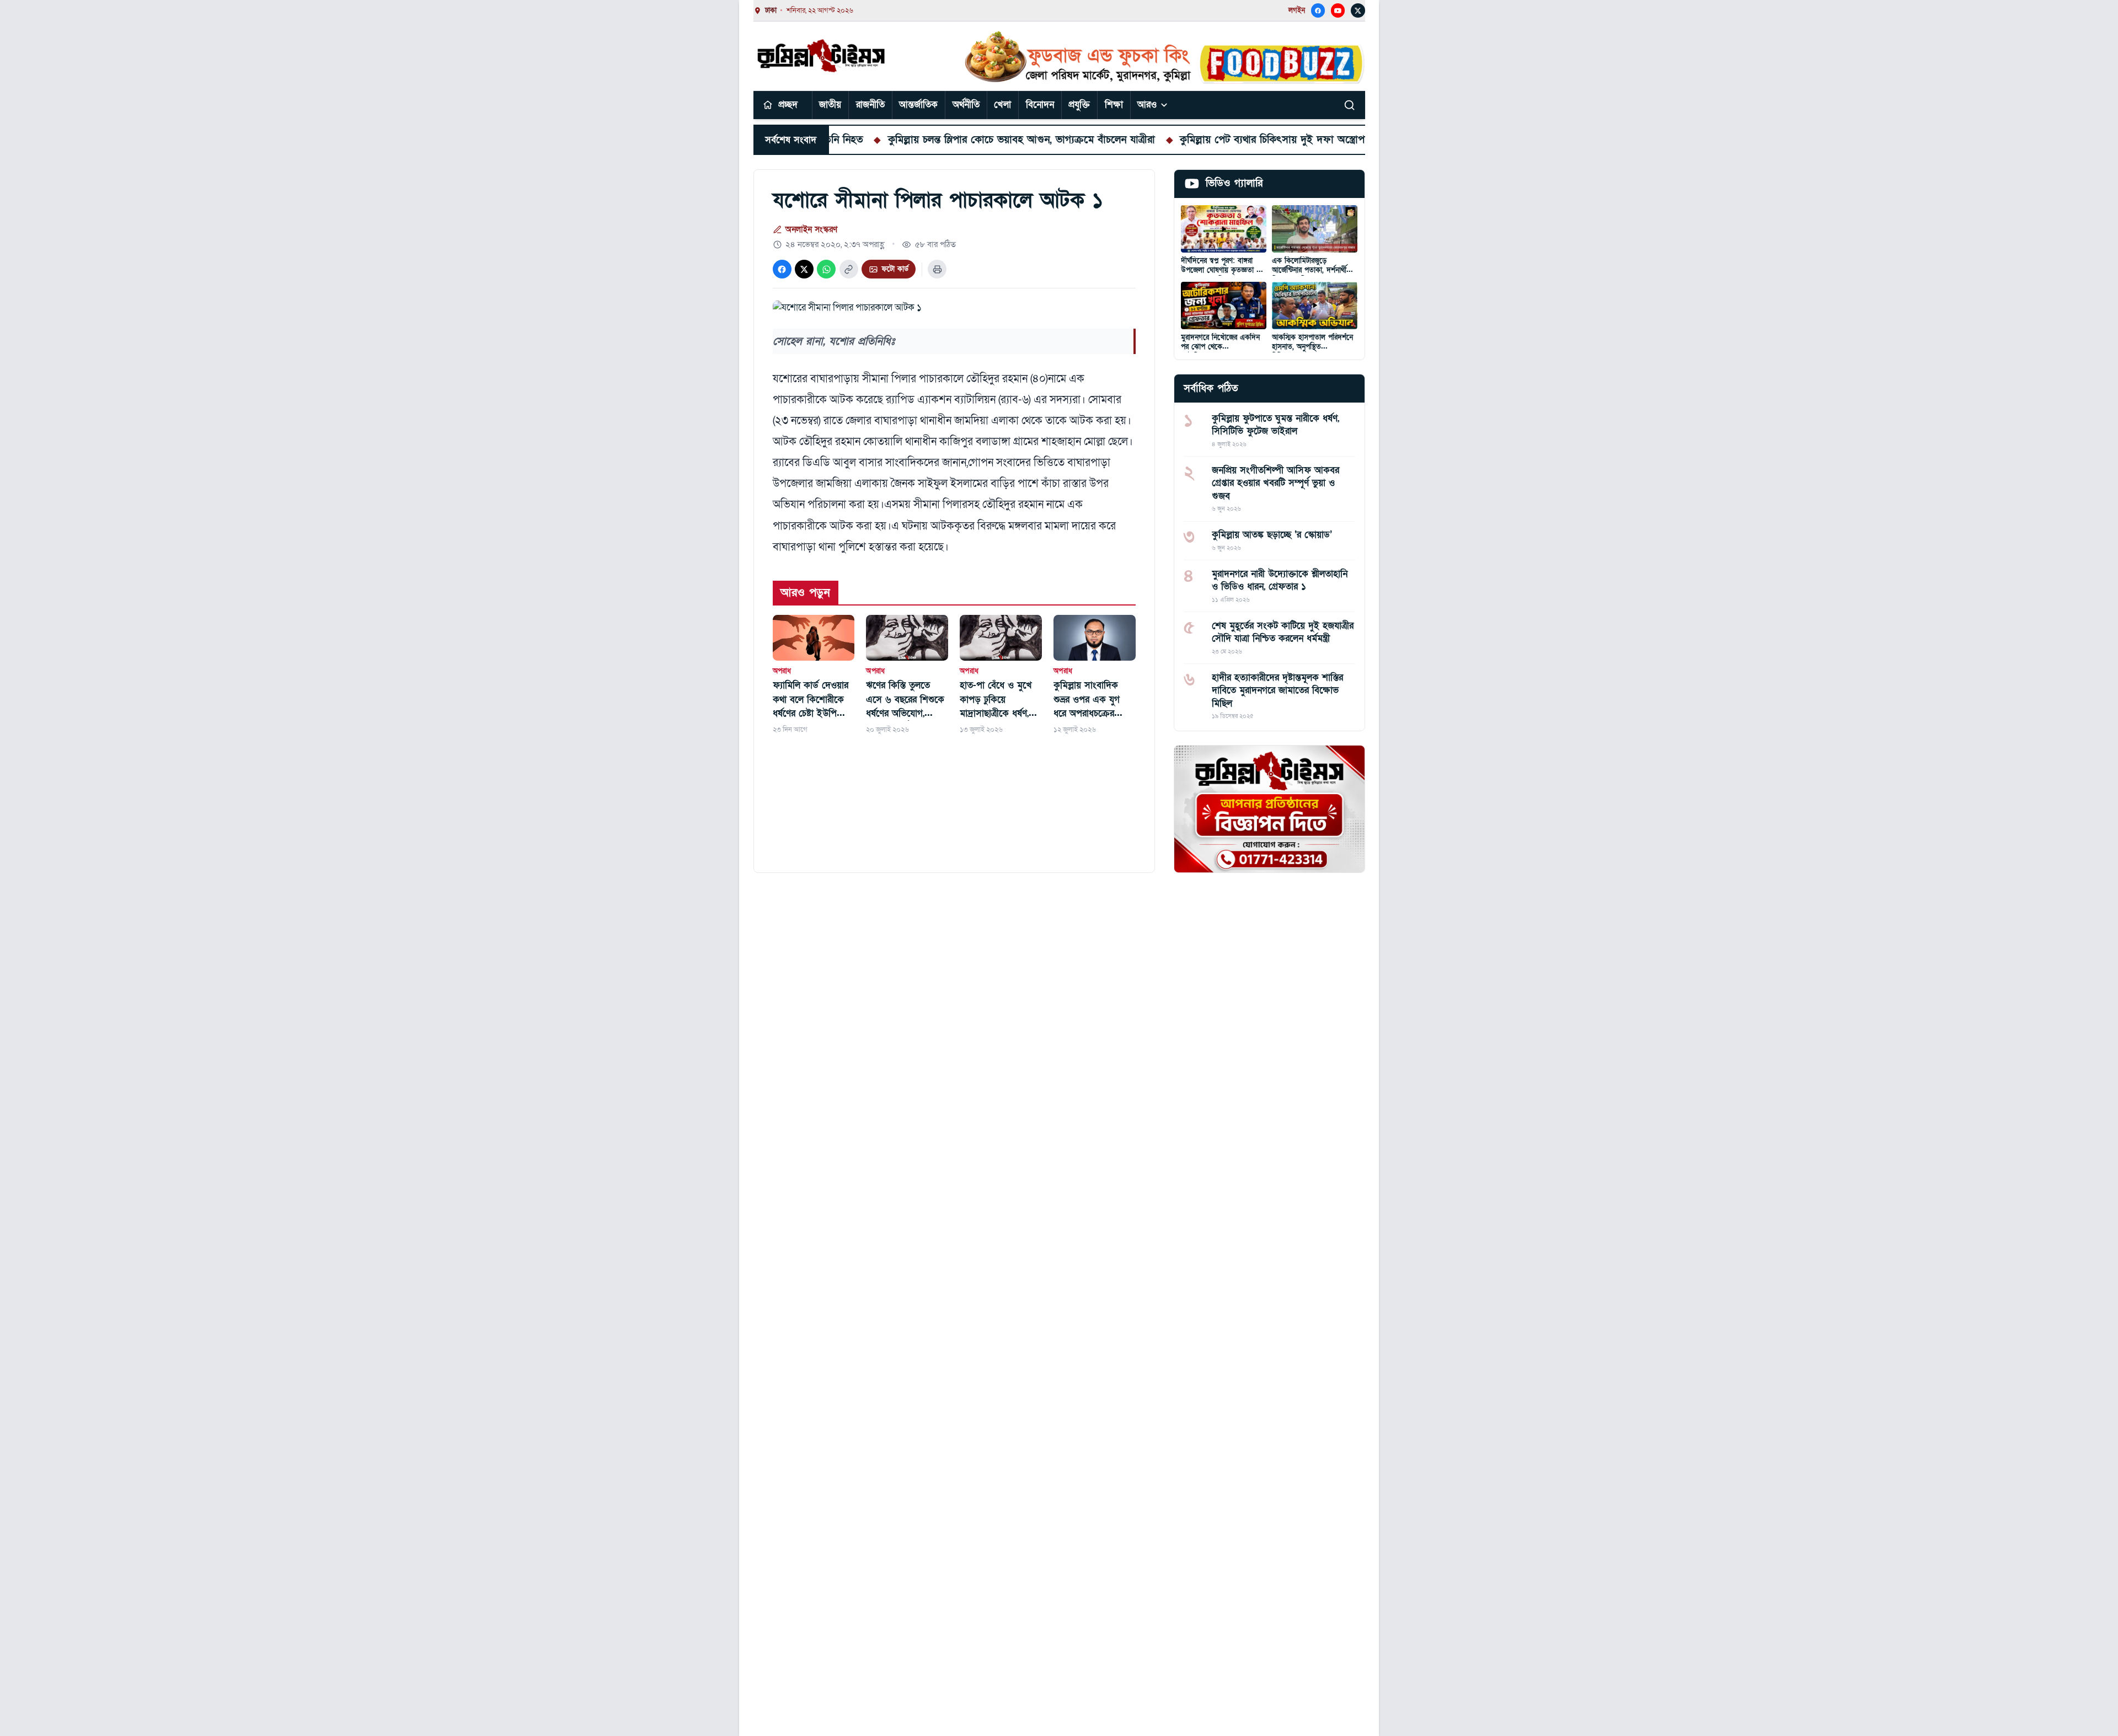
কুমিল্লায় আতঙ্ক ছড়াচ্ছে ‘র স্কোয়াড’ (1272, 535)
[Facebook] (1318, 10)
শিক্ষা (1114, 105)
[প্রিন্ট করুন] (937, 269)
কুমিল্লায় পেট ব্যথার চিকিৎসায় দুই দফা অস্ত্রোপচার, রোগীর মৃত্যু (1216, 140)
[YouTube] (1338, 10)
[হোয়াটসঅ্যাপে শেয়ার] (826, 269)
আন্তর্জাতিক (918, 105)
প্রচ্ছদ (788, 105)
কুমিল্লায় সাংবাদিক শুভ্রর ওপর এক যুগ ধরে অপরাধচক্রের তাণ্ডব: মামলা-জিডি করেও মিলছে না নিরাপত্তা (1087, 700)
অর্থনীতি (966, 105)
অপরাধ (782, 671)
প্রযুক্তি (1079, 105)
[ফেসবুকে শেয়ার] (782, 269)
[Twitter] (1358, 10)
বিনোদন (1040, 105)
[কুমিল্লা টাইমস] (822, 56)
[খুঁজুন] (1350, 105)
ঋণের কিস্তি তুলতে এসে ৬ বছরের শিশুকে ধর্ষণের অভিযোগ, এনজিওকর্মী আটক (905, 700)
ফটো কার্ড (895, 269)
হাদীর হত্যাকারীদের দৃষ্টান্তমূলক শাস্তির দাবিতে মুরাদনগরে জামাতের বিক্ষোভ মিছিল (1277, 690)
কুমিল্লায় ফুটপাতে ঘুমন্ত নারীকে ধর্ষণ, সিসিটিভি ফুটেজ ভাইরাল (1275, 425)
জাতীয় (830, 105)
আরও (1147, 105)
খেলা (1002, 105)
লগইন (1297, 10)
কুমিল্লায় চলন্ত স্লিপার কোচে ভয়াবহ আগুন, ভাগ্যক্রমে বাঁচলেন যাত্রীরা (933, 140)
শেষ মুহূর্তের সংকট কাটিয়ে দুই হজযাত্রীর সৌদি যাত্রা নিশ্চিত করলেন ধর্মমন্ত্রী (1283, 632)
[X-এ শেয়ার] (804, 269)
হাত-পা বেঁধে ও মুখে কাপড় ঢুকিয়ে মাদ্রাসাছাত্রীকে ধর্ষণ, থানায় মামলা (996, 700)
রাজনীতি (870, 105)
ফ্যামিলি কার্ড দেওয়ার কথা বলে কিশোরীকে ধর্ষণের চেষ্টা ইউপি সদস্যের (811, 700)
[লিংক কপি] (849, 269)
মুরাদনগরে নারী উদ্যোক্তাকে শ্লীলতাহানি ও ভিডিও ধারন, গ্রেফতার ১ (1280, 580)
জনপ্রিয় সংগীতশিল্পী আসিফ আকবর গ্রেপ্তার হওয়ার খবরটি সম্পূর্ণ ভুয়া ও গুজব (1275, 483)
